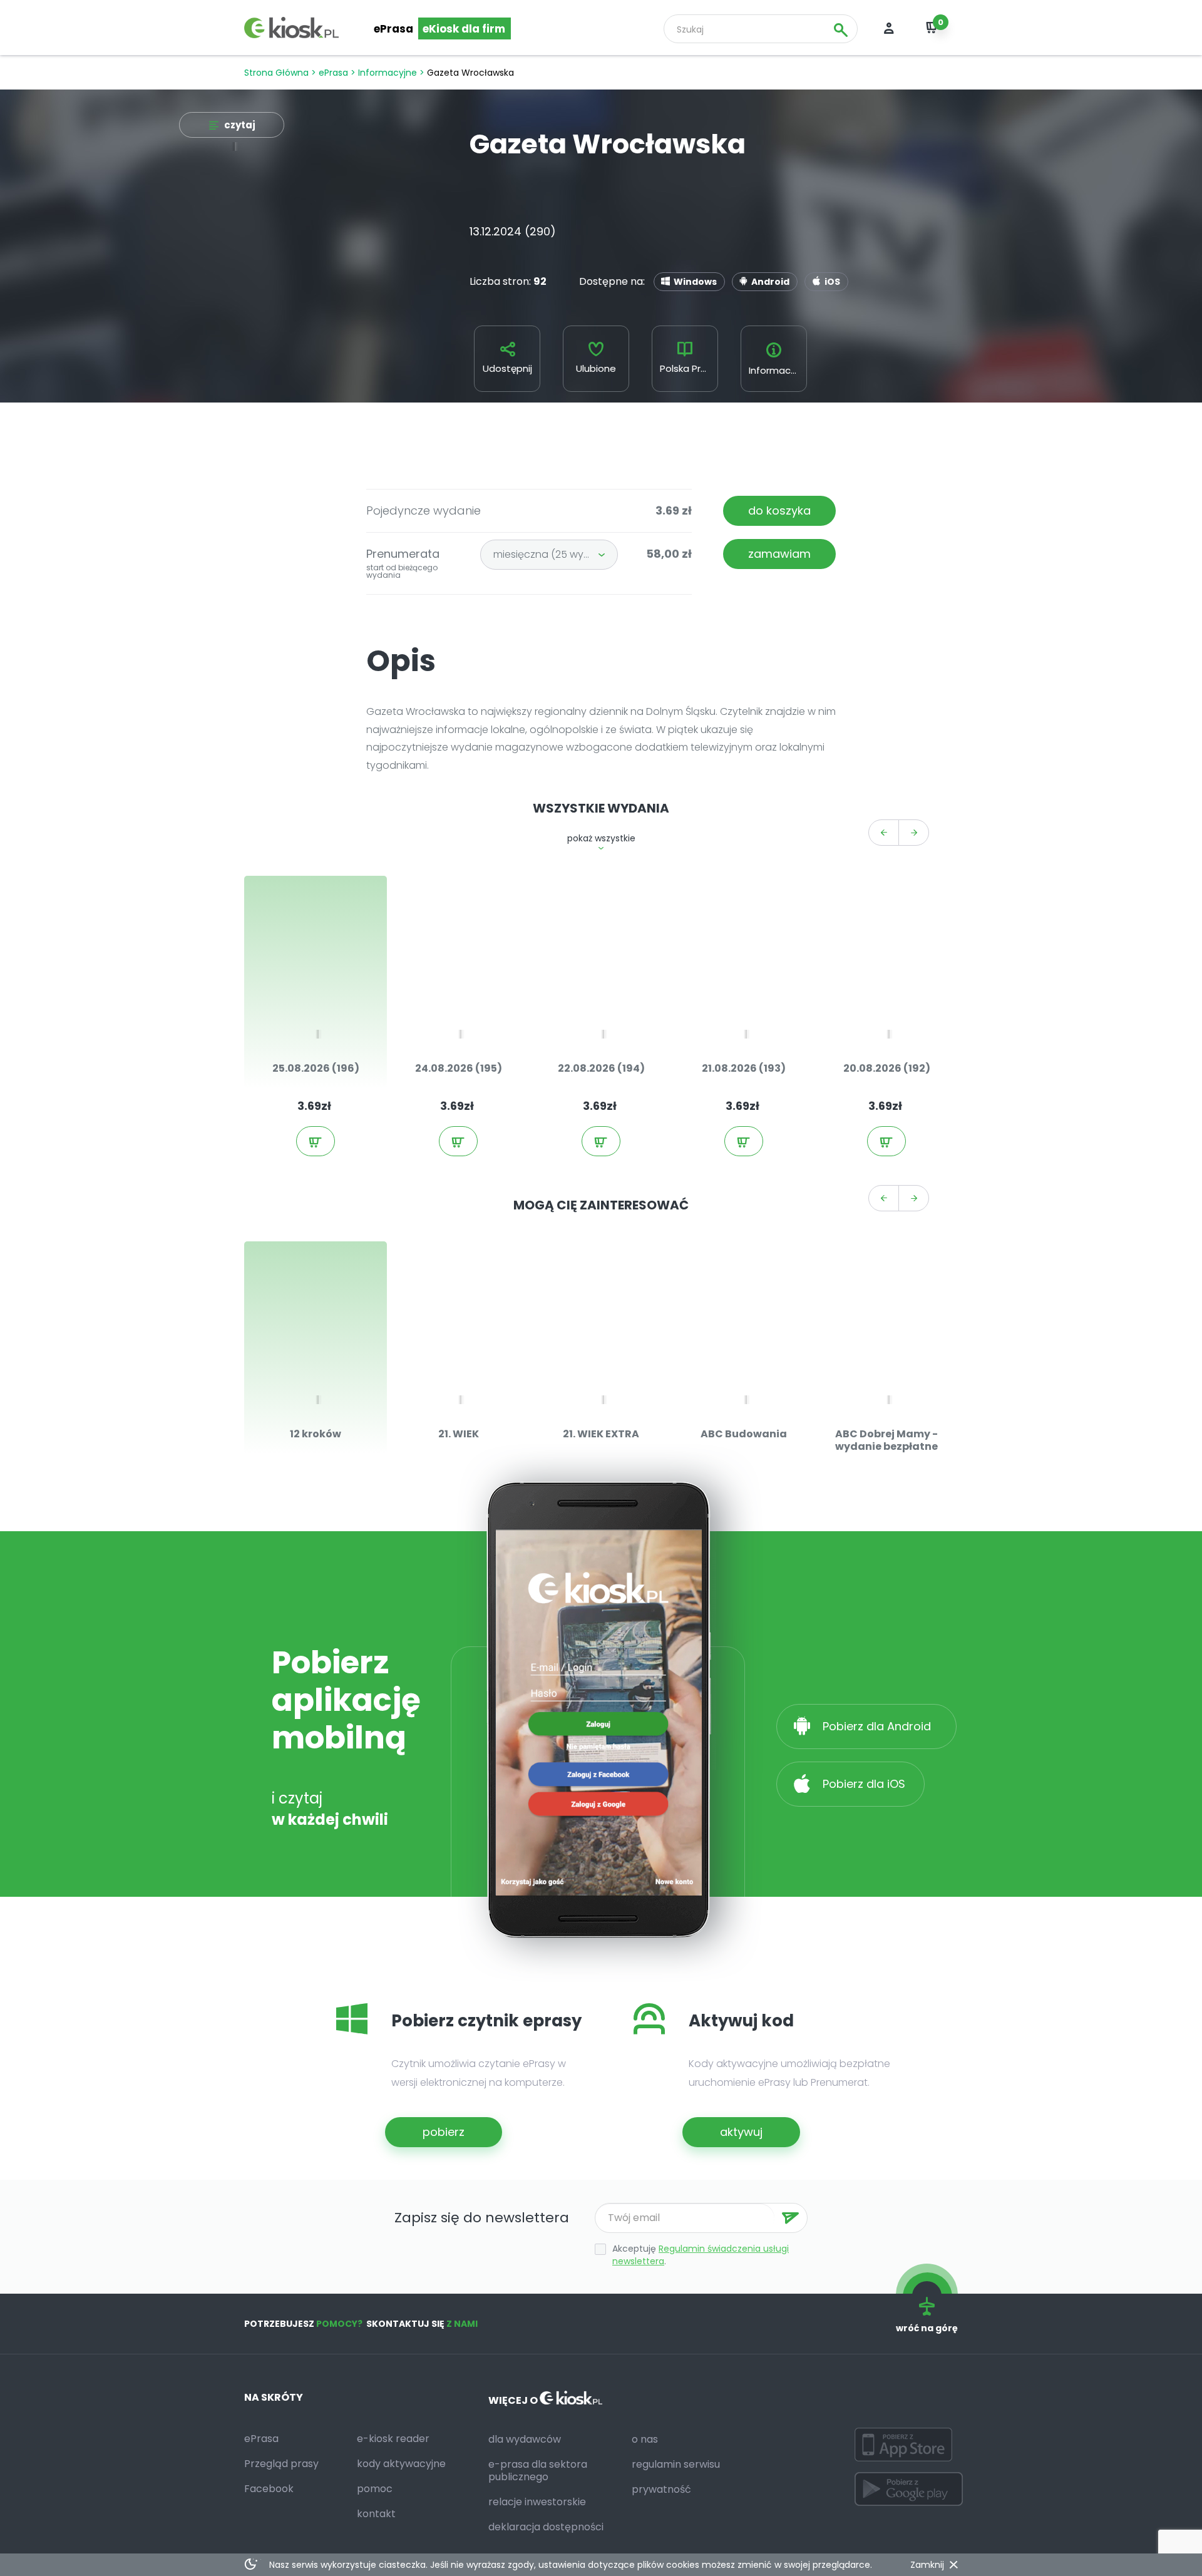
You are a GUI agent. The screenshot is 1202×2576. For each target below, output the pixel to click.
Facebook (269, 2489)
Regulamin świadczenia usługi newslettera (701, 2255)
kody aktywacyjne (401, 2464)
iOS (832, 282)
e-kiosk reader (393, 2439)
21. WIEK (459, 1434)
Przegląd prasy (281, 2464)
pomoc (375, 2489)
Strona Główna (276, 73)
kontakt (376, 2514)
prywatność (661, 2489)
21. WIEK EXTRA (601, 1434)
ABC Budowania (744, 1434)
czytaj (240, 125)
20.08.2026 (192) (887, 1068)
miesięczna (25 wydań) (550, 554)
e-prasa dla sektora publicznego (538, 2471)
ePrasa (393, 29)
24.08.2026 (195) (459, 1068)
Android (770, 282)
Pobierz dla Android (878, 1726)
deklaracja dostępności (546, 2527)
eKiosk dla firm (464, 29)
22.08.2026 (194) (601, 1068)
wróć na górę (927, 2328)
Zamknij (927, 2565)
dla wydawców (525, 2439)
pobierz (444, 2132)
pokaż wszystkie (601, 838)
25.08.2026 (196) (316, 1068)
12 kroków (316, 1434)
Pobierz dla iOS (862, 1784)
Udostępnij (507, 368)
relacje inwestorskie (537, 2502)
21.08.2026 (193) (744, 1068)
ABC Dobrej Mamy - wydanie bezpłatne (886, 1440)
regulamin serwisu (676, 2464)
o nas (645, 2439)
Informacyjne (388, 73)
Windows (695, 282)
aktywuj (741, 2132)
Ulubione (596, 368)
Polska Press (688, 368)
